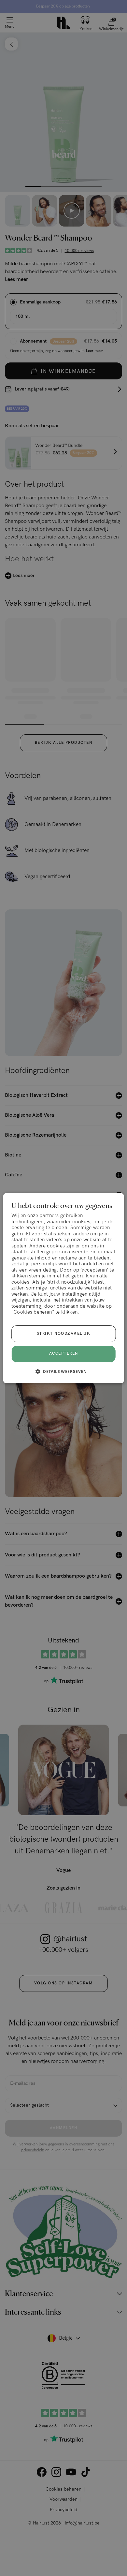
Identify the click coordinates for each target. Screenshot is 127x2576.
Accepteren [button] (64, 1354)
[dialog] (64, 1288)
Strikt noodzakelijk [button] (64, 1334)
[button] (63, 1371)
